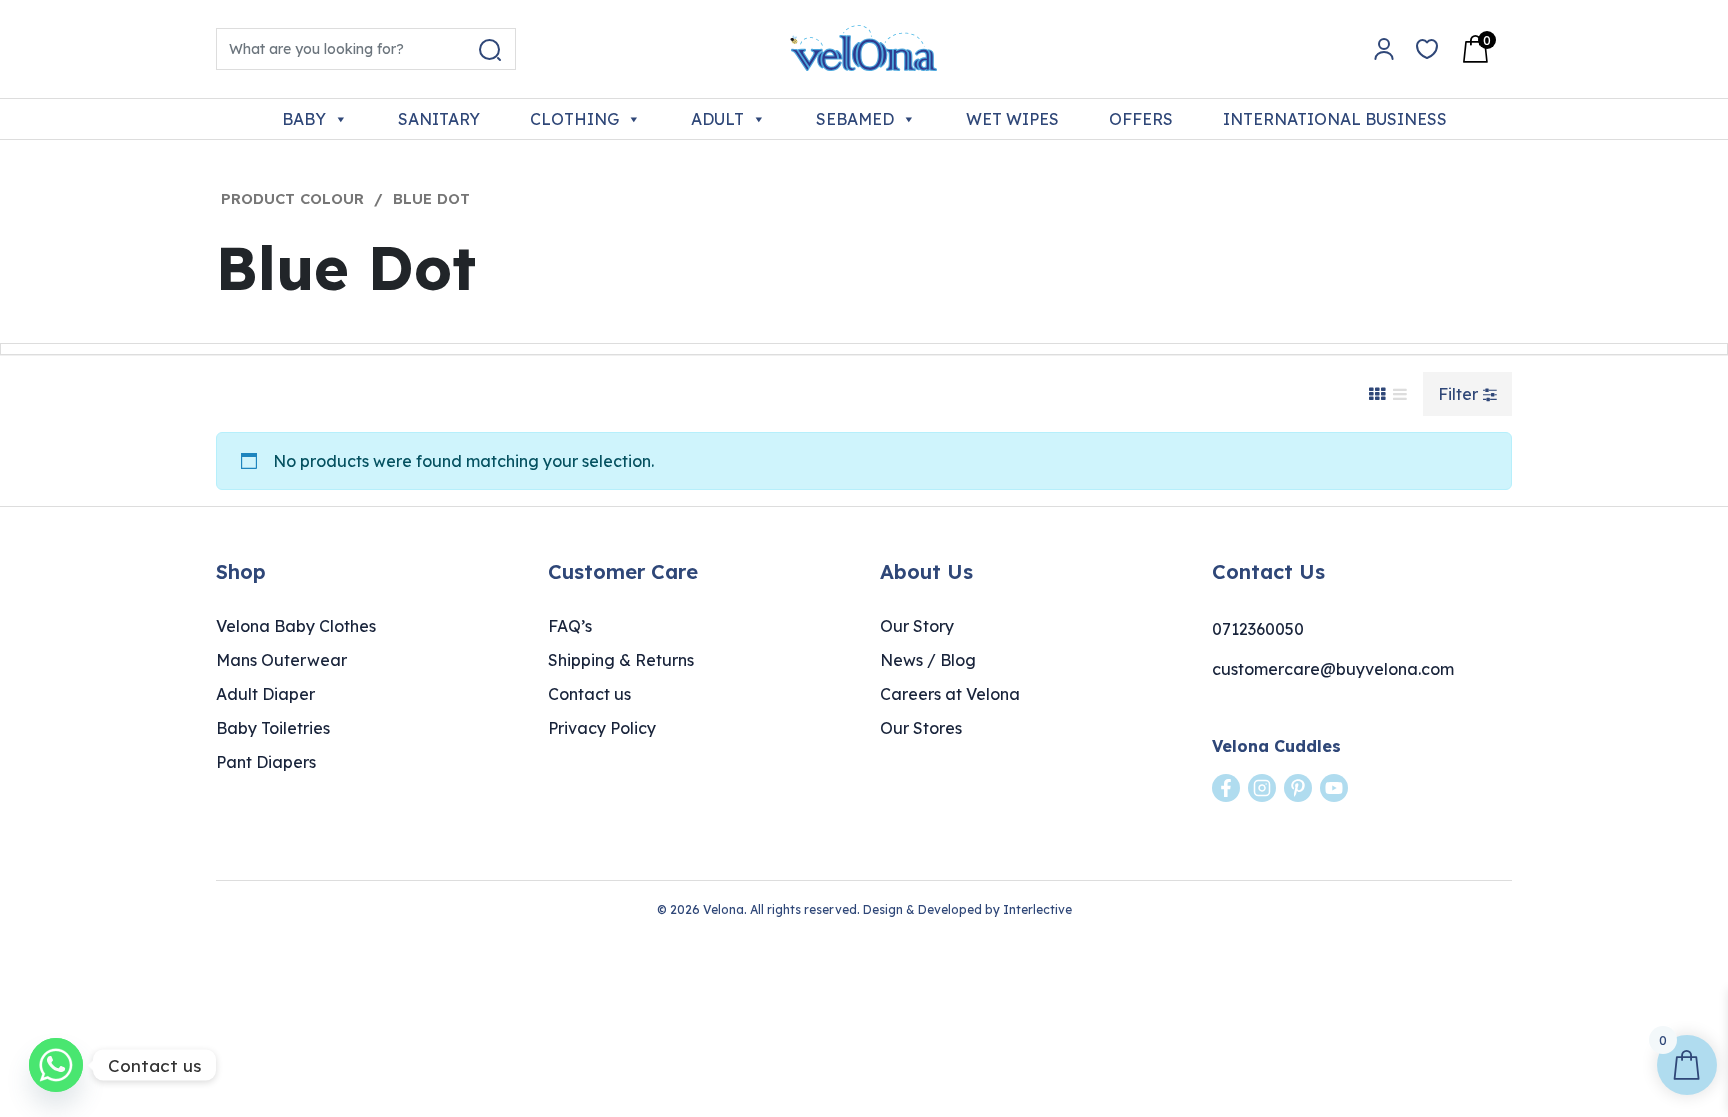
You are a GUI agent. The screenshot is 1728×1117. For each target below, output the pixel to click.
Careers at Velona (950, 694)
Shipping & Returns (621, 660)
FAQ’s (570, 626)
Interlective (1037, 909)
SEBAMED (855, 119)
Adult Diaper (265, 694)
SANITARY (439, 119)
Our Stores (921, 728)
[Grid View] (1377, 394)
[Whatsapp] (56, 1065)
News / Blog (928, 660)
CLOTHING (574, 119)
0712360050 (1258, 629)
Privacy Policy (602, 728)
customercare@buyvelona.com (1333, 669)
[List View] (1400, 394)
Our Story (917, 626)
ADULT (717, 119)
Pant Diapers (266, 762)
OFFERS (1141, 119)
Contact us (589, 694)
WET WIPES (1012, 119)
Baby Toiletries (273, 728)
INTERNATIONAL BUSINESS (1335, 119)
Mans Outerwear (281, 660)
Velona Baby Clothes (296, 626)
